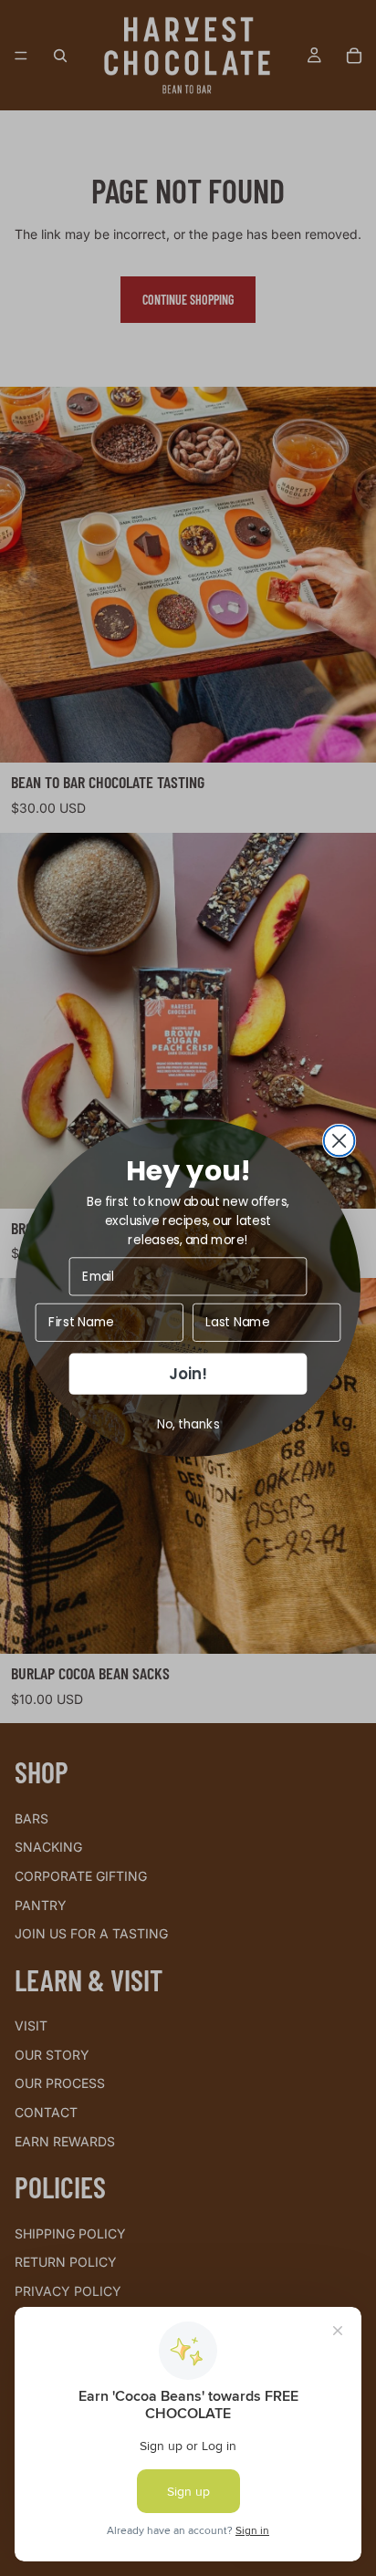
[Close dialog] (339, 1141)
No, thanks (188, 1423)
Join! (188, 1374)
